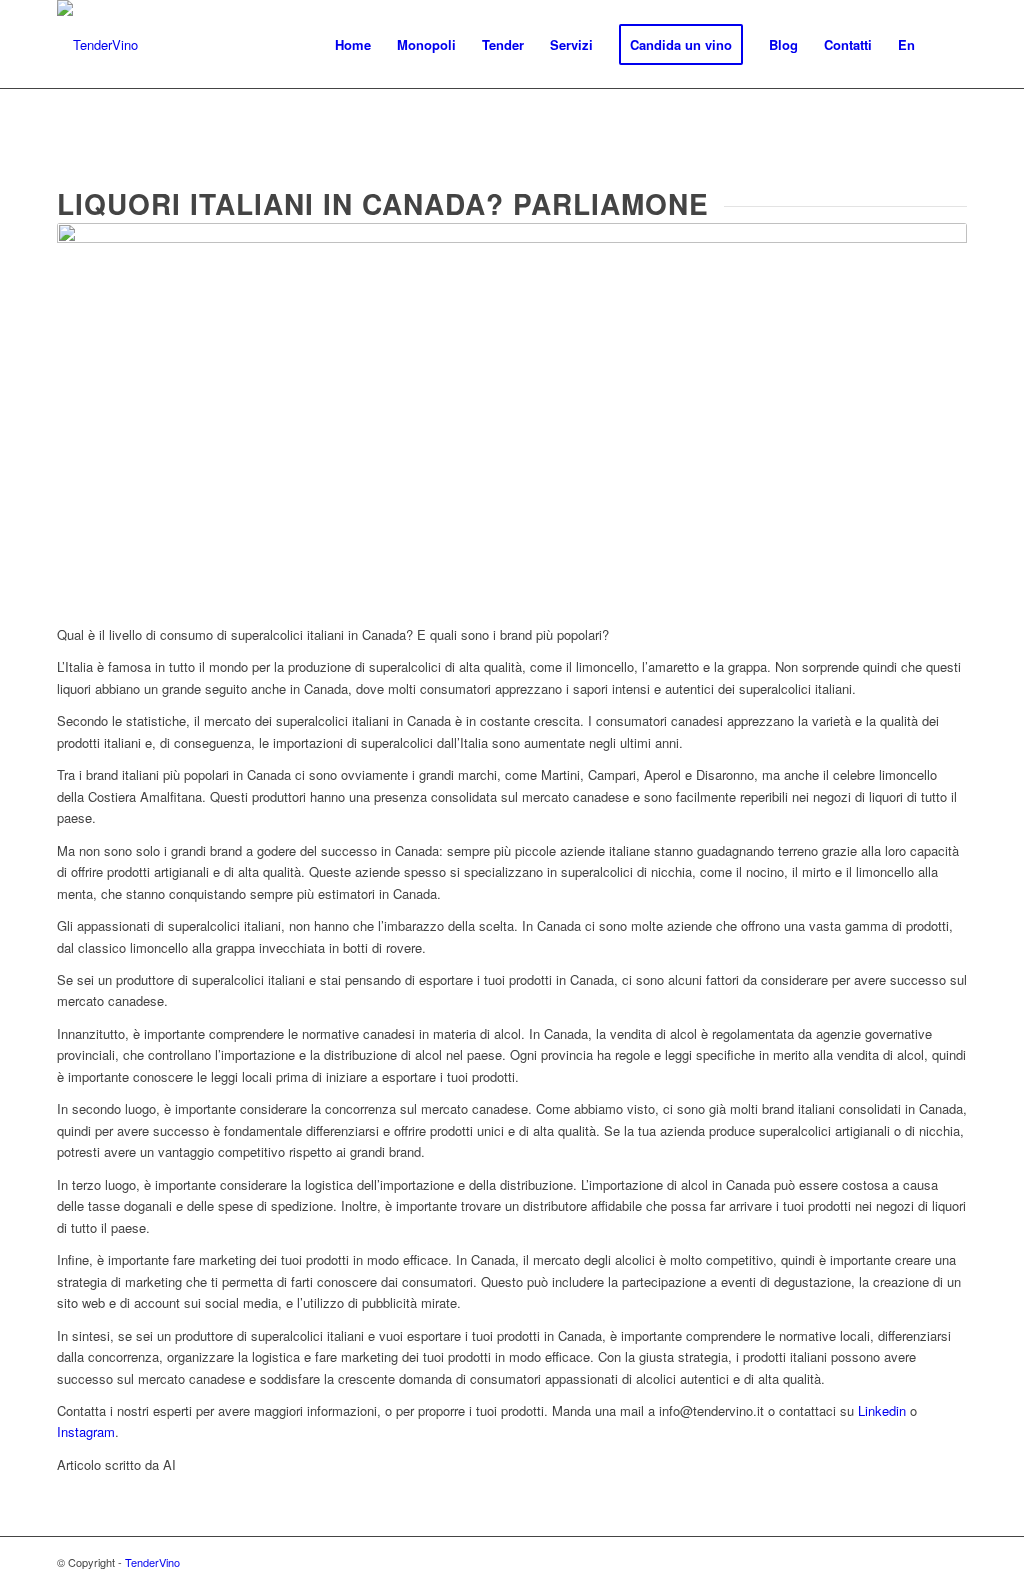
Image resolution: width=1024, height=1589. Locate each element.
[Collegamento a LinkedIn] (922, 1562)
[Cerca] (947, 45)
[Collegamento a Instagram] (952, 1562)
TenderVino (152, 1562)
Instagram (86, 1431)
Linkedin (882, 1410)
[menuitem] (353, 45)
